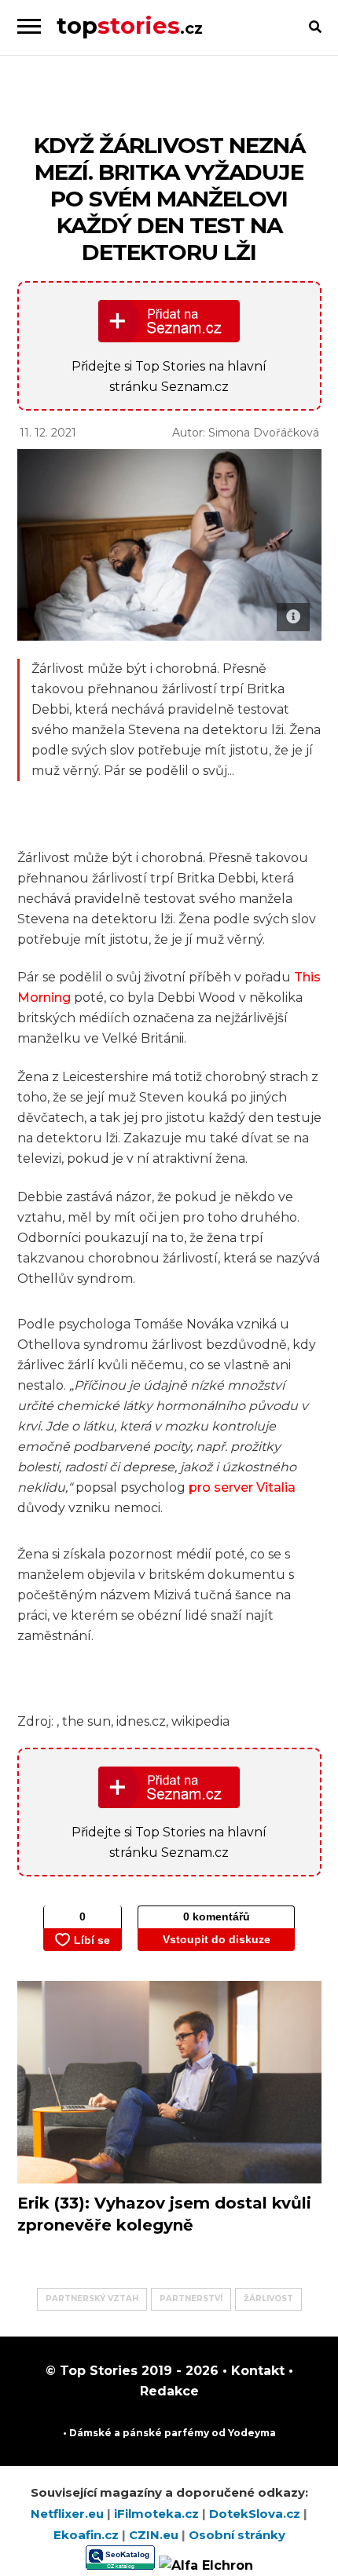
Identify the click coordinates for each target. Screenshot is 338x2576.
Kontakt (256, 2371)
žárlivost (268, 2298)
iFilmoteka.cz (158, 2514)
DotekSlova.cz (256, 2514)
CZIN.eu (155, 2535)
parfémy (187, 2433)
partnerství (191, 2298)
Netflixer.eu (69, 2514)
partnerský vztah (92, 2298)
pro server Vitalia (242, 1487)
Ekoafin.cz (88, 2535)
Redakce (169, 2391)
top (130, 26)
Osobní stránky (237, 2535)
